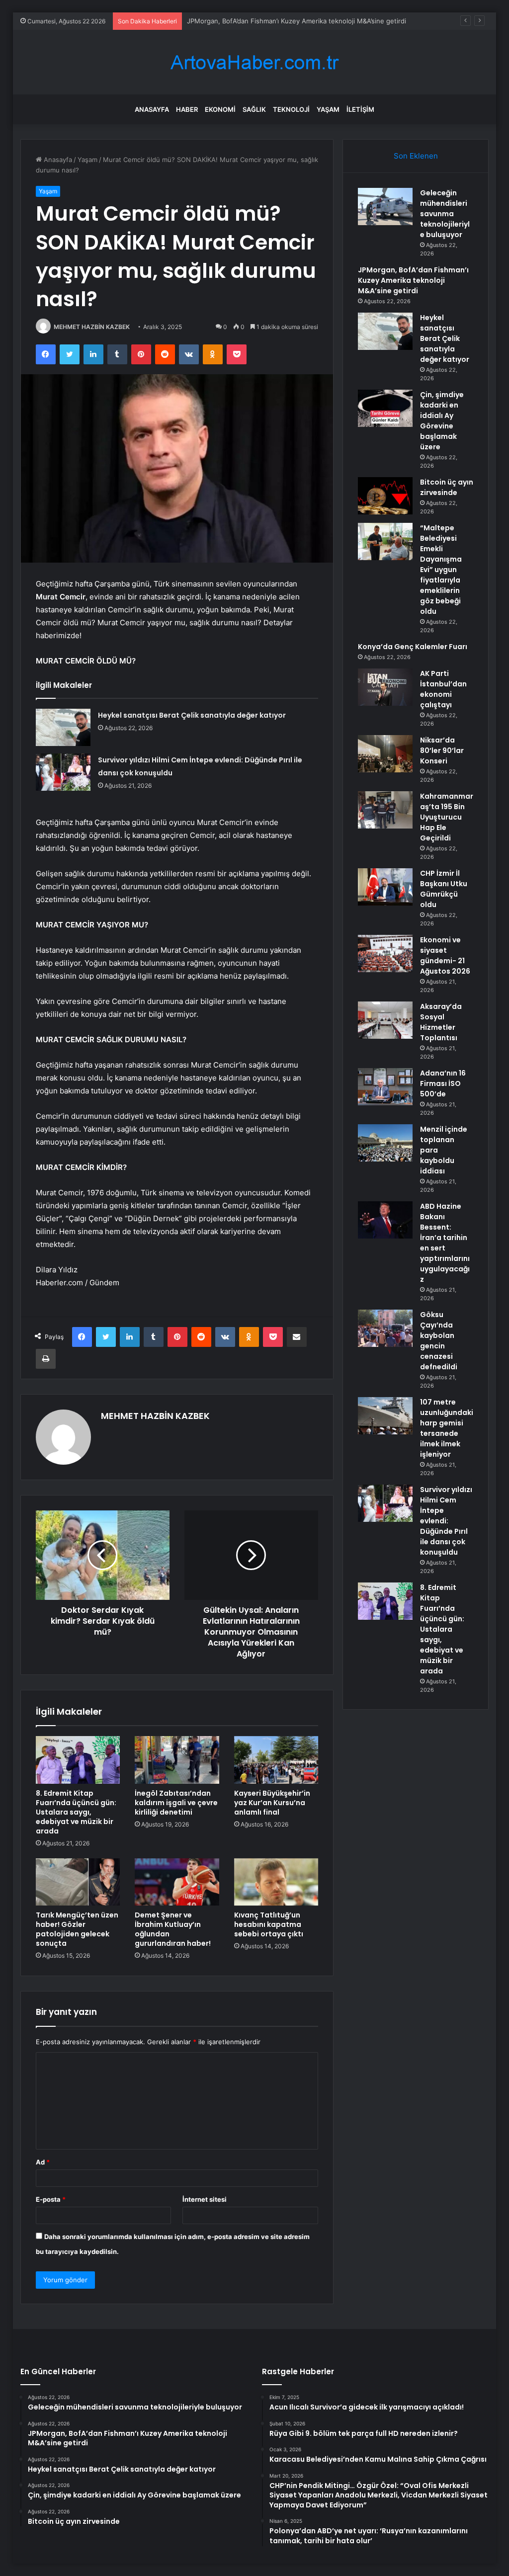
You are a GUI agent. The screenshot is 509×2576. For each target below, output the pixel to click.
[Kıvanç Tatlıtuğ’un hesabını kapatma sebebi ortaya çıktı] (276, 1882)
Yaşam (328, 109)
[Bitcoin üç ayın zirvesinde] (385, 496)
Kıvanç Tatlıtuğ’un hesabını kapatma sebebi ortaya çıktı (269, 1924)
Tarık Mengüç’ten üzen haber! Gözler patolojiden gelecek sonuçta (77, 1929)
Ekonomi (220, 109)
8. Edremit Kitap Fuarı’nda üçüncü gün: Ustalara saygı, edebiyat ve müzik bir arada (76, 1812)
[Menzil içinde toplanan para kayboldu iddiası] (385, 1143)
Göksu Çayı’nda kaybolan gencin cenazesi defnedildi (439, 1341)
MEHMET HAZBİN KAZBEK (92, 327)
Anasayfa (152, 109)
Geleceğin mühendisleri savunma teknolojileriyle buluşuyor (445, 214)
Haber (187, 109)
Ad (43, 2162)
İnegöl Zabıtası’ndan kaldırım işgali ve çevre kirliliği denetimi (176, 1803)
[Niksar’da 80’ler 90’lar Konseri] (385, 754)
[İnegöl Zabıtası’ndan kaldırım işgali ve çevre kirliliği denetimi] (177, 1760)
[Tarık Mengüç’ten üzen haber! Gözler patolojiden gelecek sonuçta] (78, 1882)
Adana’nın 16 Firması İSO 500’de (443, 1083)
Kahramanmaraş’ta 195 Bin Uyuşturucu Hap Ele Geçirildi (447, 817)
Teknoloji (291, 109)
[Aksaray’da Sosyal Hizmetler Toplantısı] (385, 1020)
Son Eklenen (416, 156)
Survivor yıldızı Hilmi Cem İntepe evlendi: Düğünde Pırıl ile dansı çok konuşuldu (446, 1521)
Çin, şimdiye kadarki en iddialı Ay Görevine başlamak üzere (442, 421)
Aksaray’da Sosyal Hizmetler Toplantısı (441, 1022)
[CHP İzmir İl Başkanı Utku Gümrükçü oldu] (385, 887)
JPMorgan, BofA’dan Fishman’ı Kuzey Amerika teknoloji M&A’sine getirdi (413, 280)
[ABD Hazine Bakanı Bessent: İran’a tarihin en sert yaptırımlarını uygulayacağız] (385, 1220)
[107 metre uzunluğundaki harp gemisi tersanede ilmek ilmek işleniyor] (385, 1416)
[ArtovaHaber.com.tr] (254, 62)
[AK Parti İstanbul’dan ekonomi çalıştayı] (385, 687)
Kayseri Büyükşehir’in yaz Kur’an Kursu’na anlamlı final (272, 1803)
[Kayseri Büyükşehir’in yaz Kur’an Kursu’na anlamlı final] (276, 1760)
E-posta (51, 2199)
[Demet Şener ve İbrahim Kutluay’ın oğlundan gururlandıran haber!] (177, 1882)
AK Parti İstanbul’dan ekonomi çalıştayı (443, 689)
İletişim (360, 109)
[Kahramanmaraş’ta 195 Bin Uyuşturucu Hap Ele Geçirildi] (385, 810)
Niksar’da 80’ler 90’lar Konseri (442, 750)
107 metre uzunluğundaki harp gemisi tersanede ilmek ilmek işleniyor (447, 1428)
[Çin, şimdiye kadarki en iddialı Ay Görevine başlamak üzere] (385, 408)
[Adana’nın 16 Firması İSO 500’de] (385, 1087)
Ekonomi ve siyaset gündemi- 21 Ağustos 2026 (445, 956)
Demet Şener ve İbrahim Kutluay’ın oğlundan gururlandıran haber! (173, 1929)
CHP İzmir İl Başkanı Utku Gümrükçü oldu (444, 889)
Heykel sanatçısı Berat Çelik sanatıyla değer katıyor (266, 21)
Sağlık (254, 109)
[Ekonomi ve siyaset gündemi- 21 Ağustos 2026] (385, 954)
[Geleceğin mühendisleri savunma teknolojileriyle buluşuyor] (385, 207)
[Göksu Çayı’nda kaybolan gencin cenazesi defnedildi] (385, 1328)
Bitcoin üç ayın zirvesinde (447, 487)
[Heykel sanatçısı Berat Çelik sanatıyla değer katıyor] (63, 727)
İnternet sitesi (205, 2199)
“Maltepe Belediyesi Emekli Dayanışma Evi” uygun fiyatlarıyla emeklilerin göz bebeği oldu (441, 570)
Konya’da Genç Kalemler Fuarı (413, 647)
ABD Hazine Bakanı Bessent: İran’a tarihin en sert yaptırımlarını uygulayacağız (445, 1243)
